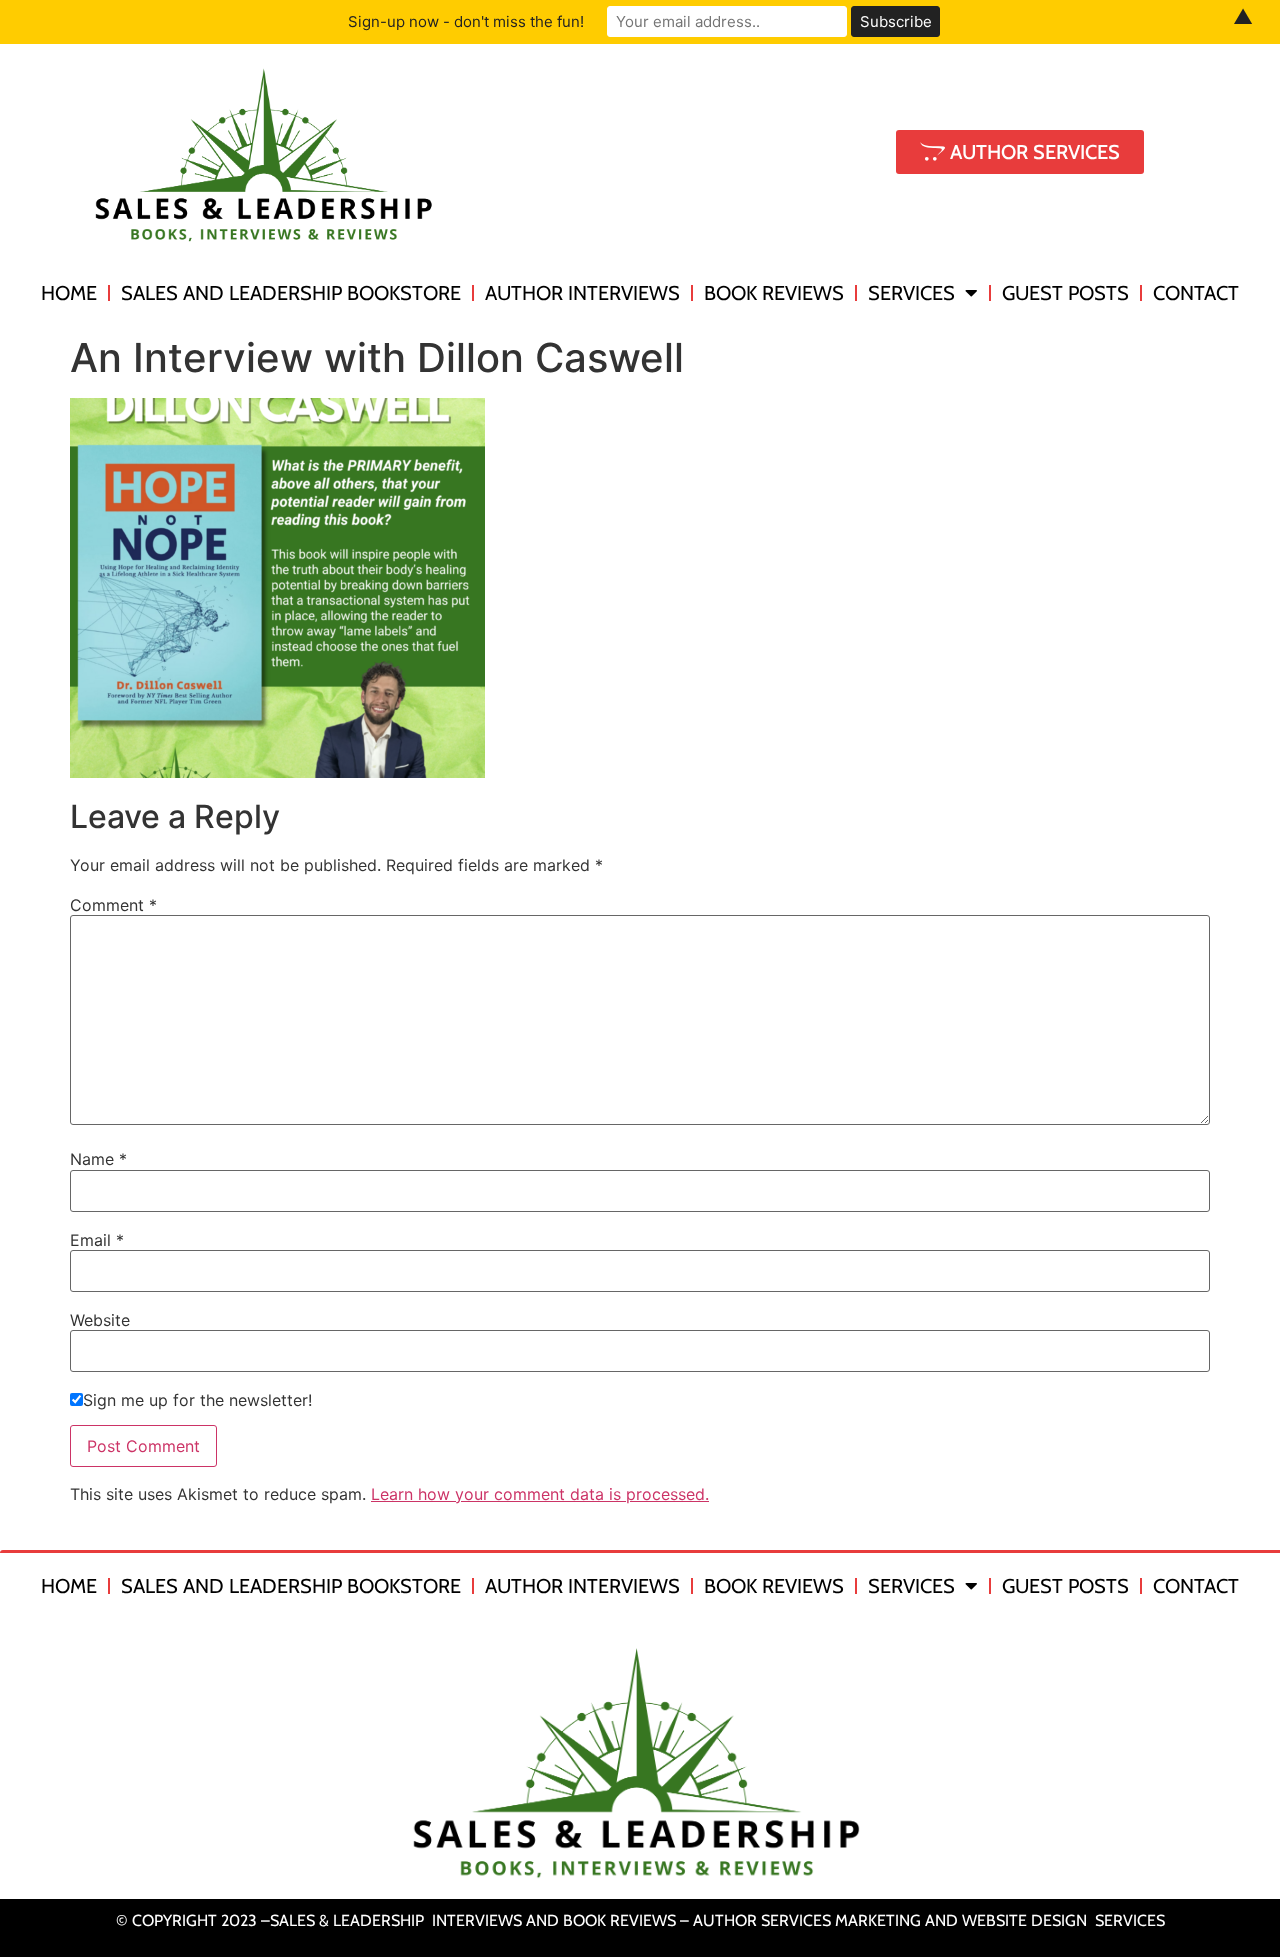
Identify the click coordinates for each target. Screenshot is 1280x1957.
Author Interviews (582, 293)
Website (100, 1320)
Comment (113, 905)
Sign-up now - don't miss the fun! (466, 21)
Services (911, 293)
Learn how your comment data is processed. (540, 1494)
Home (69, 293)
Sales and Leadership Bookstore (291, 293)
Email (97, 1240)
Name (98, 1159)
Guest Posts (1065, 293)
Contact (1196, 293)
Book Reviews (774, 293)
